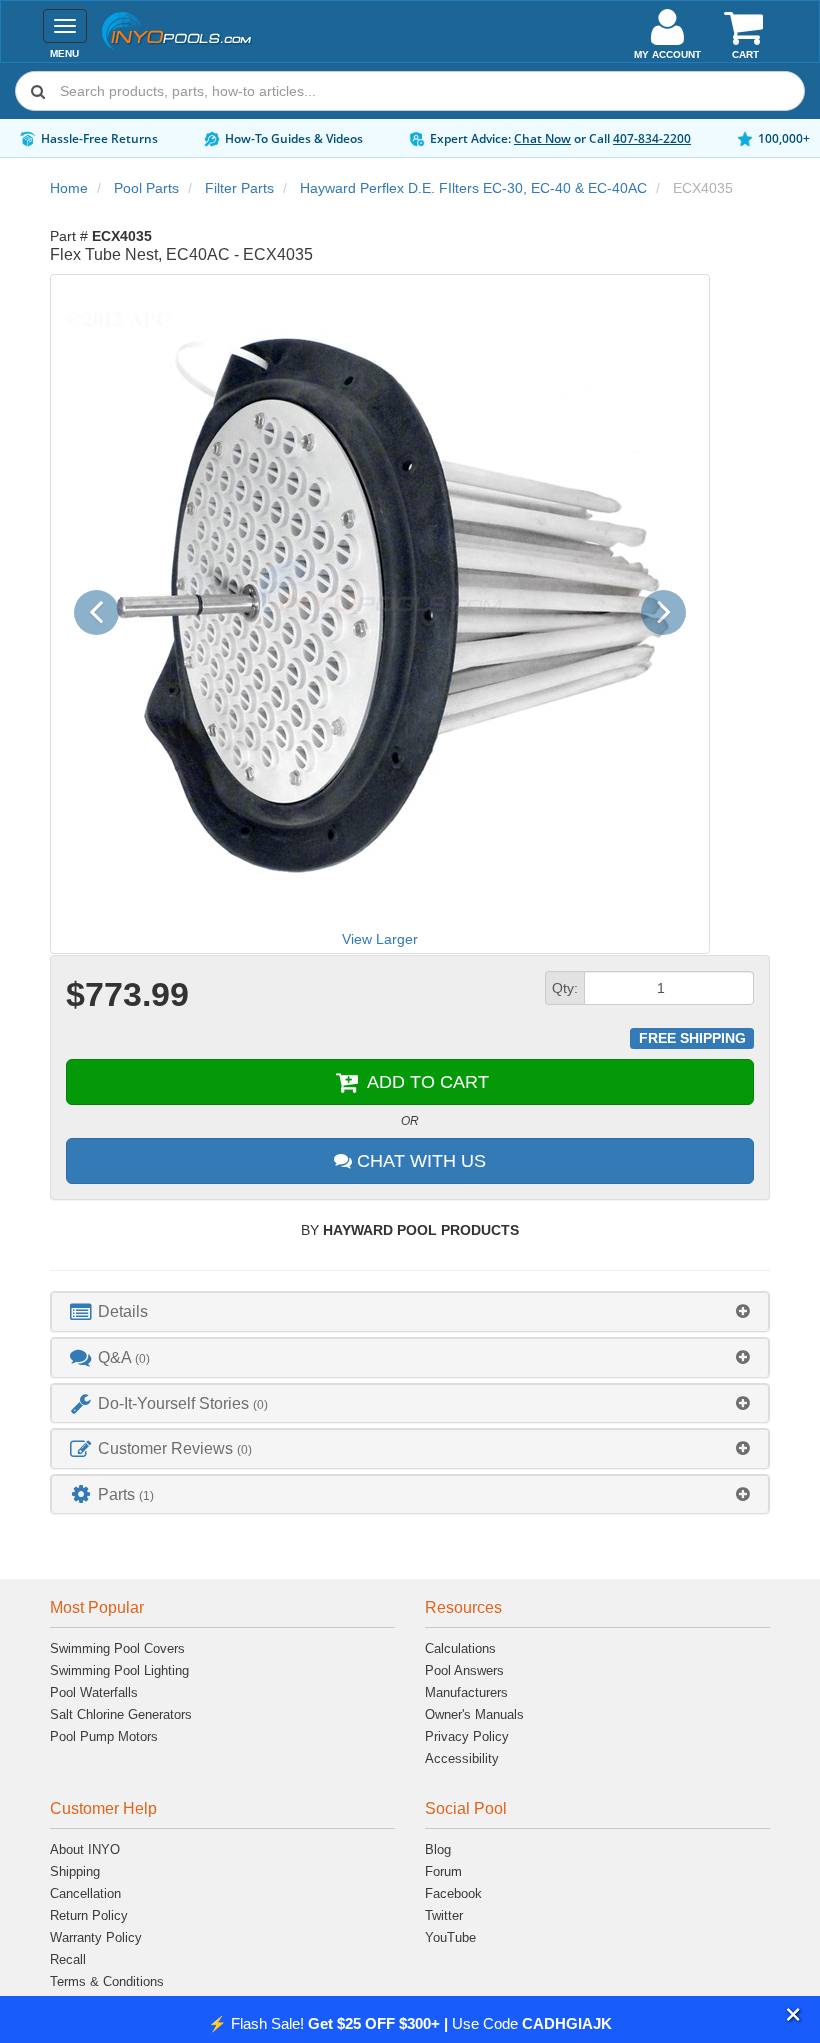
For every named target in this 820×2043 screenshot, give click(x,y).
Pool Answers (464, 1670)
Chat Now (542, 138)
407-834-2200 (652, 138)
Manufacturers (466, 1692)
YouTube (450, 1937)
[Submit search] (38, 91)
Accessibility (462, 1758)
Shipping (75, 1871)
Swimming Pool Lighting (119, 1670)
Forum (443, 1871)
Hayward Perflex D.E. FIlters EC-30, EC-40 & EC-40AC (473, 188)
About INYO (85, 1849)
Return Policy (89, 1915)
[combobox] (410, 91)
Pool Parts (146, 188)
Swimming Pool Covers (117, 1648)
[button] (793, 2015)
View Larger (380, 939)
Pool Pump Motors (104, 1736)
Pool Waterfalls (94, 1692)
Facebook (453, 1893)
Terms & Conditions (107, 1981)
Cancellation (85, 1893)
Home (69, 188)
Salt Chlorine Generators (121, 1714)
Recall (68, 1959)
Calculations (460, 1648)
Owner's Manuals (474, 1714)
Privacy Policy (467, 1736)
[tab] (410, 1311)
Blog (438, 1849)
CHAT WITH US (419, 1161)
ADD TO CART (425, 1082)
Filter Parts (239, 188)
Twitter (444, 1915)
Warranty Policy (96, 1937)
